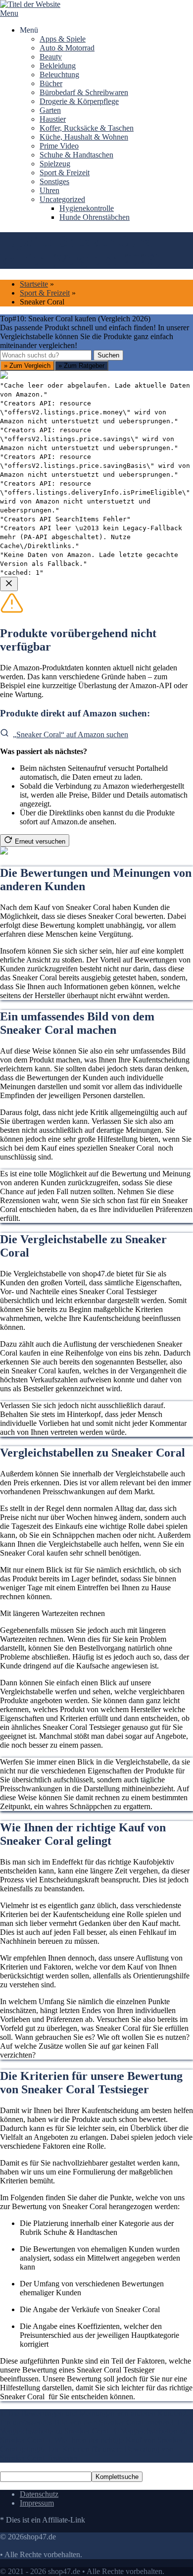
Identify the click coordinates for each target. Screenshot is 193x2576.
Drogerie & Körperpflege (79, 101)
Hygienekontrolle (87, 208)
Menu (9, 13)
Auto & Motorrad (67, 48)
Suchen (108, 355)
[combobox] (46, 355)
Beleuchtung (59, 75)
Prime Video (59, 146)
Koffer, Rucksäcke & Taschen (87, 128)
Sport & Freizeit (65, 173)
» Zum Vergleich (27, 366)
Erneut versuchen (40, 841)
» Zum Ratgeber (81, 366)
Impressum (37, 2503)
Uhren (49, 190)
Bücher (51, 83)
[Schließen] (9, 584)
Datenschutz (39, 2494)
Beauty (51, 57)
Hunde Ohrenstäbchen (95, 217)
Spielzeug (55, 164)
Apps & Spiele (63, 39)
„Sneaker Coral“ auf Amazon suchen (71, 734)
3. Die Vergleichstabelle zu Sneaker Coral (95, 2427)
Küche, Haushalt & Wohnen (84, 137)
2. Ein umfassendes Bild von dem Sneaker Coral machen (94, 2418)
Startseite (34, 284)
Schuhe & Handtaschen (76, 155)
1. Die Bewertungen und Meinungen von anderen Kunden (91, 2413)
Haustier (53, 119)
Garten (50, 110)
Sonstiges (54, 181)
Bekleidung (58, 66)
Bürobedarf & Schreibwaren (84, 92)
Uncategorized (62, 199)
